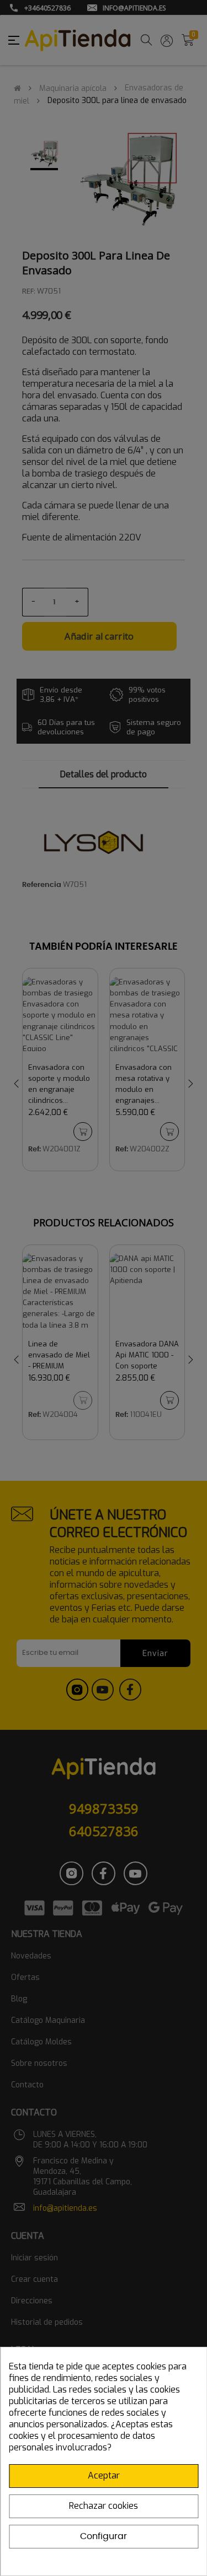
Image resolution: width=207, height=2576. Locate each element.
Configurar (104, 2536)
